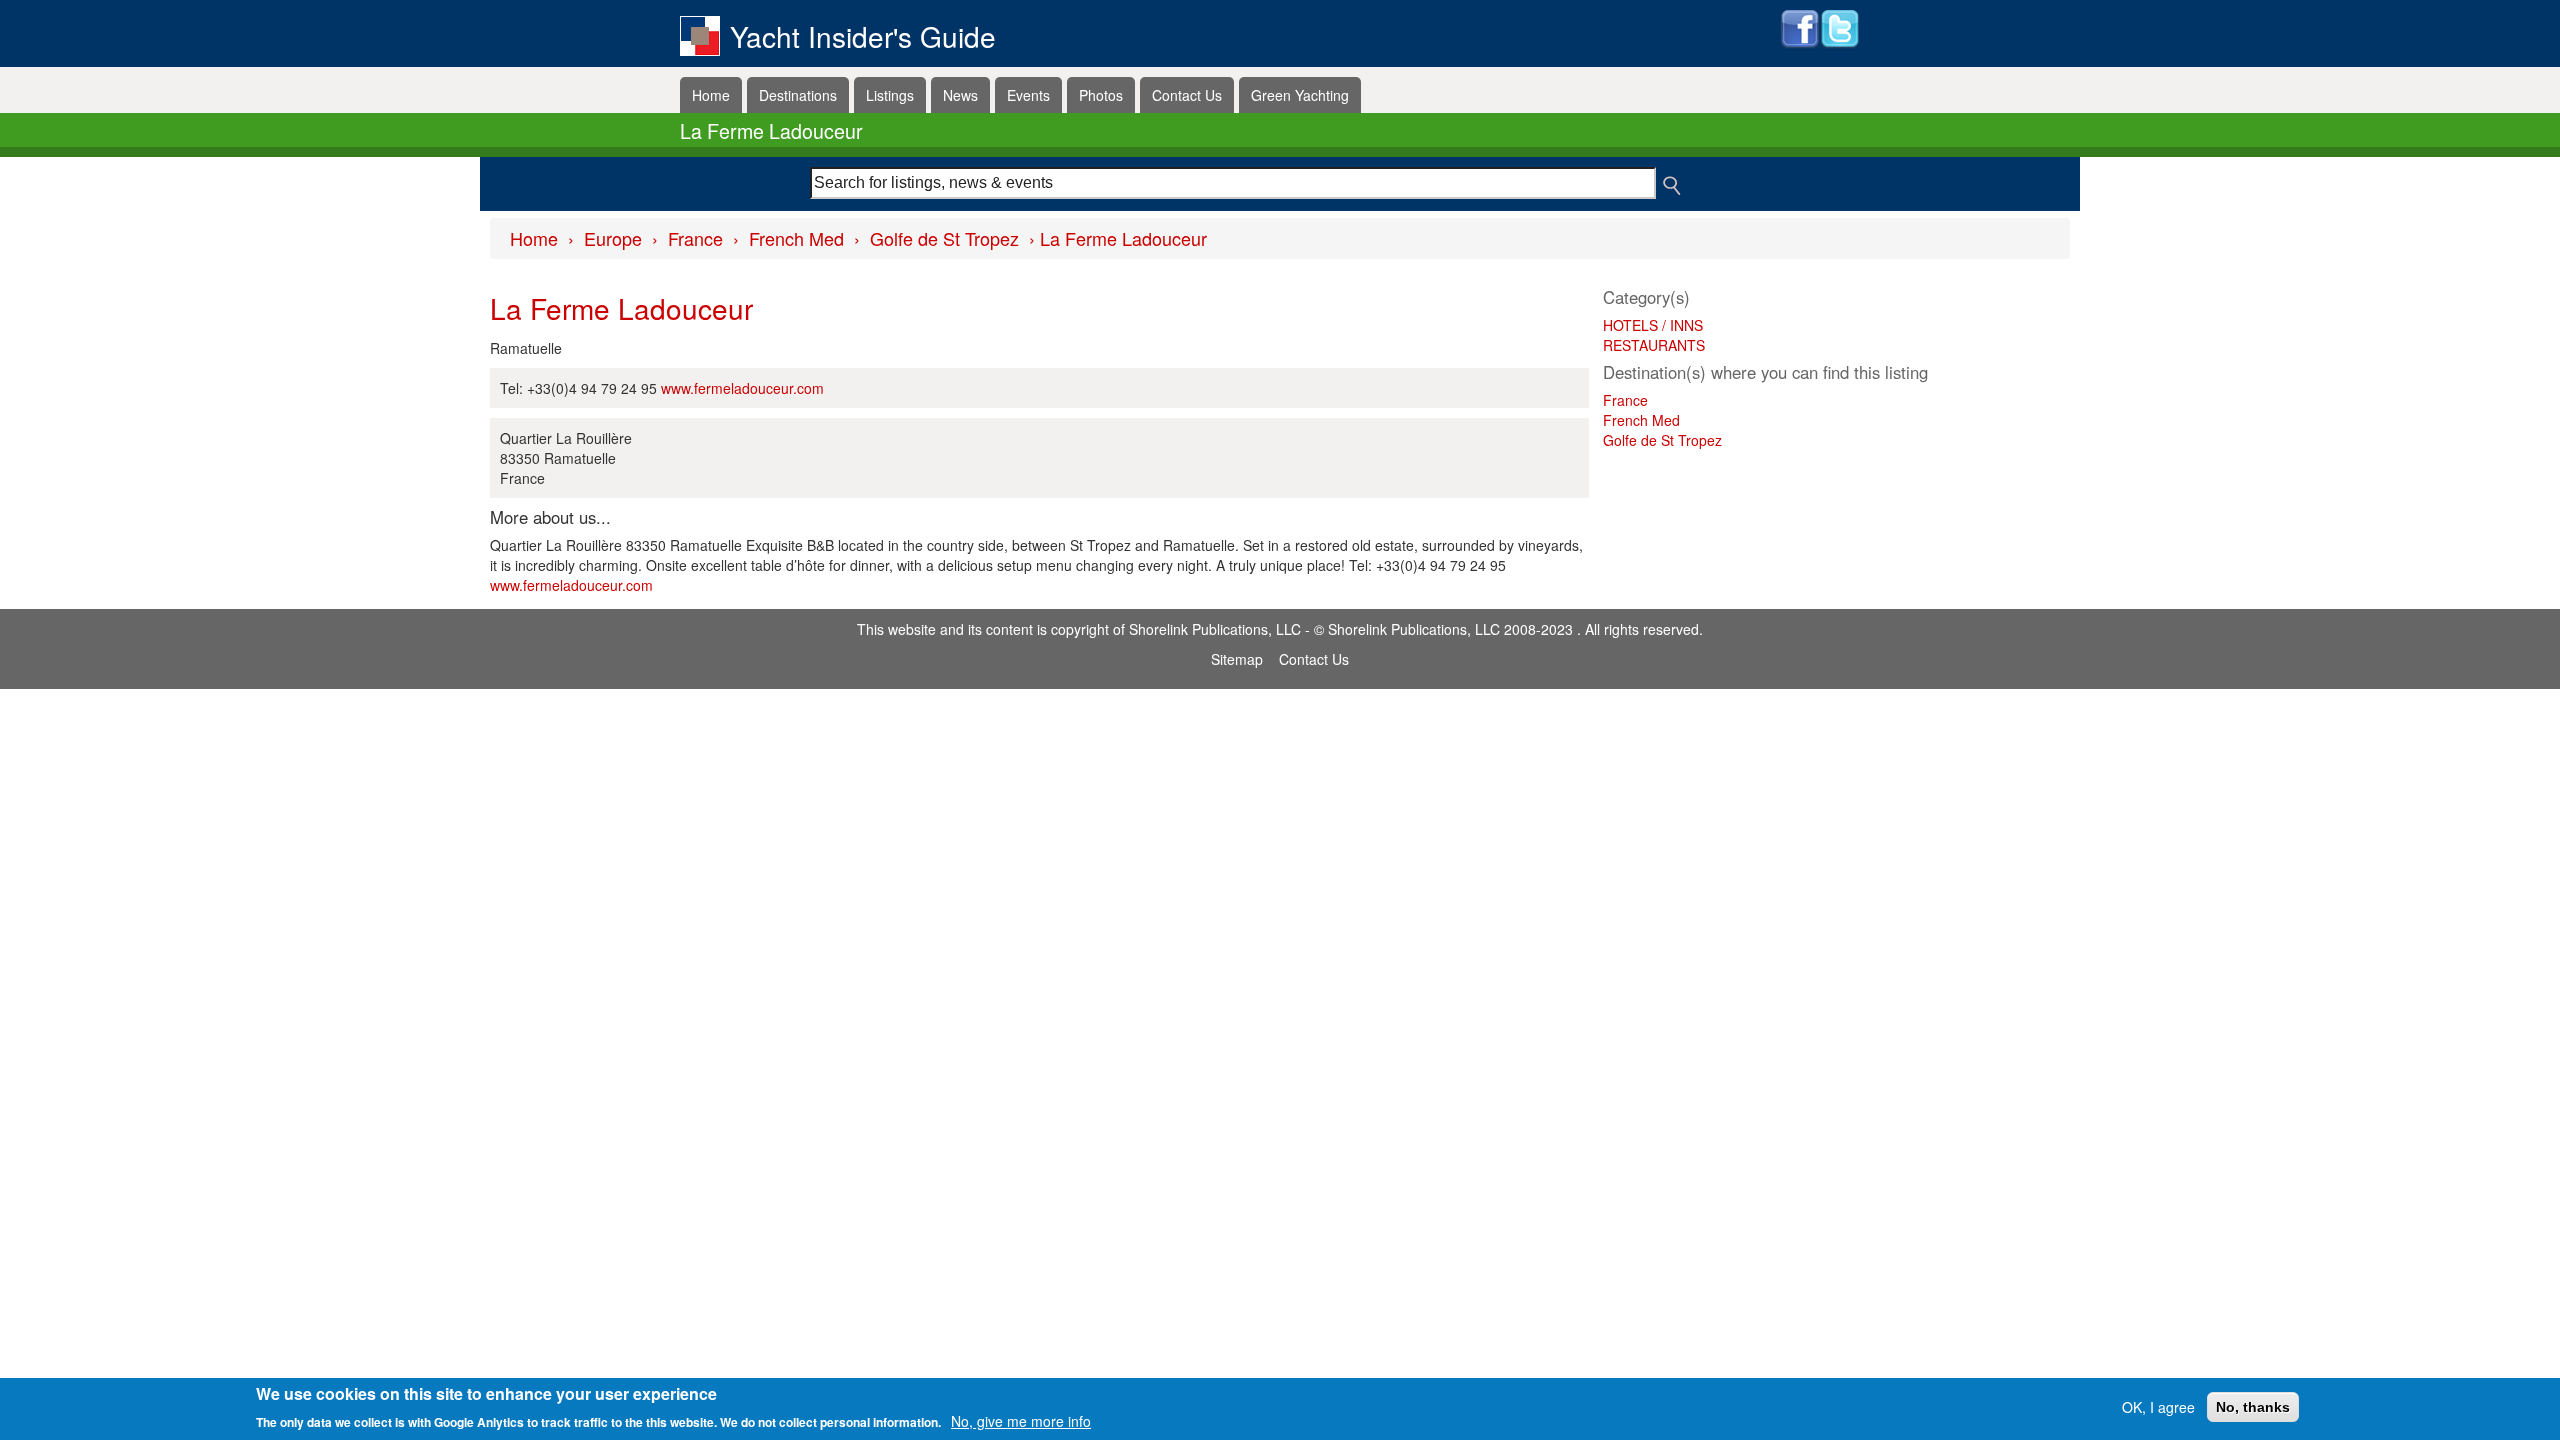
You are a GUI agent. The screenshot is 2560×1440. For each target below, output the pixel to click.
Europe (613, 238)
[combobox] (1233, 183)
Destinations (798, 95)
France (695, 238)
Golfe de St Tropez (944, 238)
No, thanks (2253, 1407)
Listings (890, 95)
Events (1028, 95)
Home (711, 95)
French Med (796, 238)
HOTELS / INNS (1653, 325)
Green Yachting (1300, 95)
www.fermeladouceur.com (742, 388)
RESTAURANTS (1654, 345)
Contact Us (1187, 95)
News (960, 95)
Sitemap (1237, 659)
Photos (1101, 95)
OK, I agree (2158, 1407)
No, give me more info (1021, 1420)
